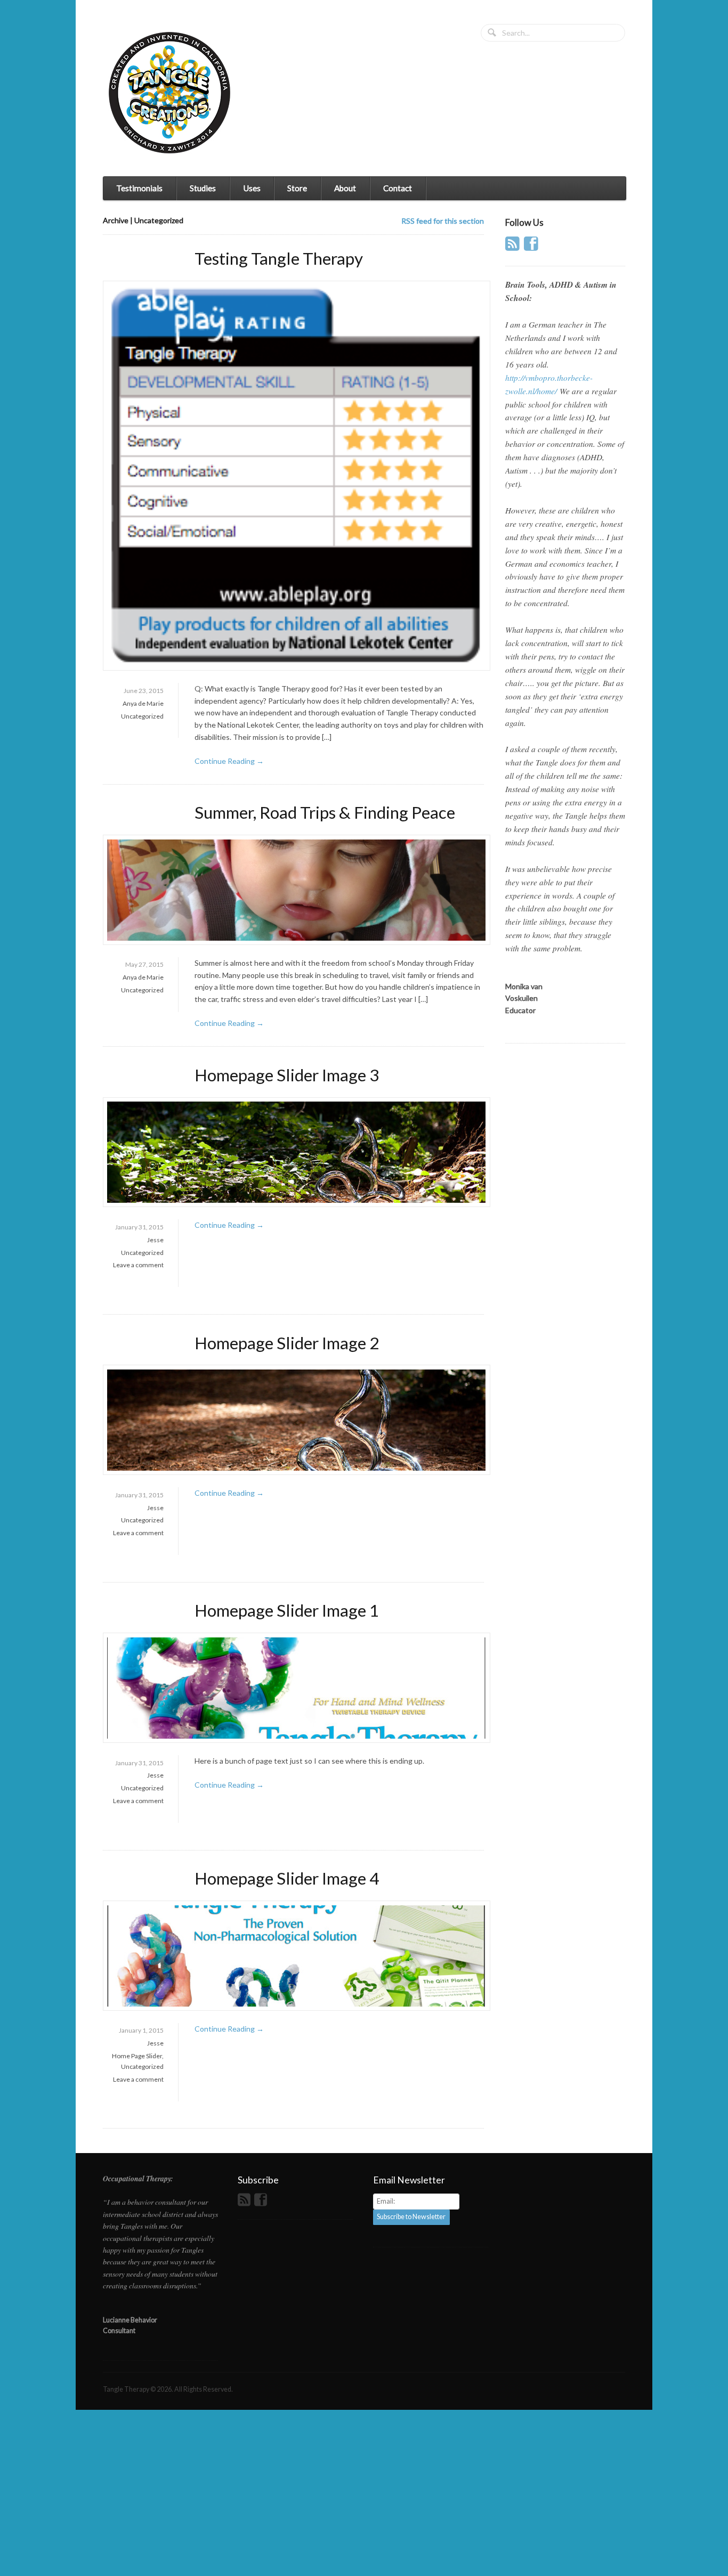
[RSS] (514, 247)
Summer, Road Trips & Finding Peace (325, 812)
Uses (252, 188)
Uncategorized (142, 716)
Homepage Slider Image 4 (287, 1878)
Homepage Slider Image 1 (287, 1610)
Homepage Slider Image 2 (287, 1343)
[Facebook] (532, 247)
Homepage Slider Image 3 (287, 1075)
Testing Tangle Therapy (279, 258)
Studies (203, 188)
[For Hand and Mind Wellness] (169, 93)
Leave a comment (138, 1265)
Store (297, 188)
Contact (398, 188)
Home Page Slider (137, 2056)
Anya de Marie (143, 703)
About (345, 188)
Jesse (155, 1240)
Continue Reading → (229, 761)
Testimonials (139, 188)
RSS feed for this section (443, 221)
